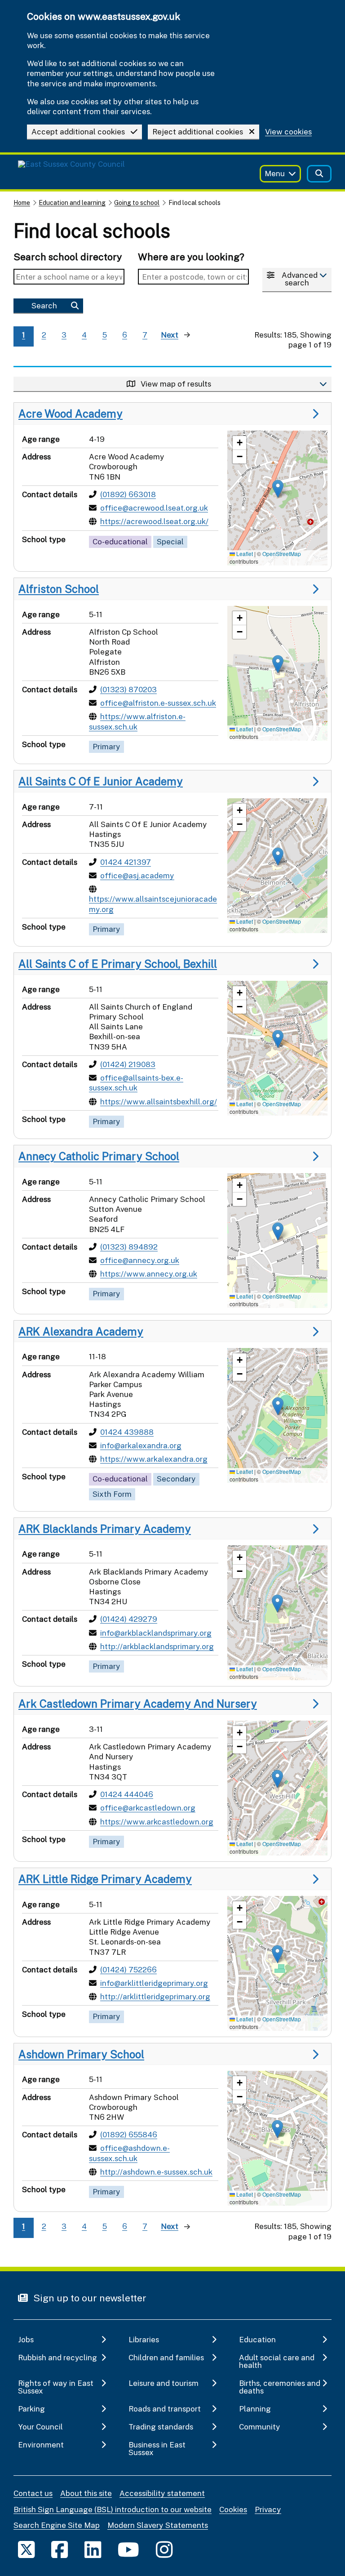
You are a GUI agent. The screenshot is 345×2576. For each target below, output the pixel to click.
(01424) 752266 (128, 1969)
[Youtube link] (128, 2549)
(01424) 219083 (128, 1064)
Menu (275, 173)
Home (22, 202)
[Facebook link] (60, 2549)
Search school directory (68, 257)
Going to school (137, 202)
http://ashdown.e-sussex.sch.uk (156, 2172)
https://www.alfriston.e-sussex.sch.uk (137, 721)
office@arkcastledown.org (148, 1808)
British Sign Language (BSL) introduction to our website (113, 2509)
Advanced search (300, 279)
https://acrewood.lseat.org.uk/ (154, 521)
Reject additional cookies (198, 131)
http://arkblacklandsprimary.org (157, 1646)
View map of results (175, 384)
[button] (278, 489)
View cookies (288, 132)
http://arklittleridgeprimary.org (155, 1996)
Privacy (268, 2509)
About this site (86, 2493)
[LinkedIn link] (93, 2549)
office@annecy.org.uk (140, 1260)
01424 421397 (126, 862)
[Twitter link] (26, 2549)
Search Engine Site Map (57, 2525)
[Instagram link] (164, 2549)
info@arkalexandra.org (141, 1445)
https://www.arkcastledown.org (157, 1822)
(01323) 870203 (128, 689)
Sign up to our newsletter (89, 2298)
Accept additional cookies (78, 131)
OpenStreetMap (282, 554)
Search (44, 305)
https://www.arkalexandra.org (154, 1459)
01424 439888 (127, 1432)
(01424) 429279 (129, 1619)
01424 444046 (127, 1794)
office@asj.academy (137, 875)
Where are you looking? (191, 257)
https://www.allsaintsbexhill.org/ (159, 1101)
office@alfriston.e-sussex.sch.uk (158, 703)
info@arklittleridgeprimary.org (154, 1983)
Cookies (233, 2509)
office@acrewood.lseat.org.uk (154, 508)
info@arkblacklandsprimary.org (156, 1633)
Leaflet (244, 554)
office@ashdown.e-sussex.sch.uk (129, 2153)
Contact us (33, 2493)
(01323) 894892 (129, 1247)
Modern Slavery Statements (158, 2525)
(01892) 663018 (128, 494)
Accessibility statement (162, 2493)
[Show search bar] (319, 174)
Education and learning (72, 202)
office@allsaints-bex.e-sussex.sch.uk (136, 1083)
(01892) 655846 (129, 2134)
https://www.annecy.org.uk (149, 1274)
